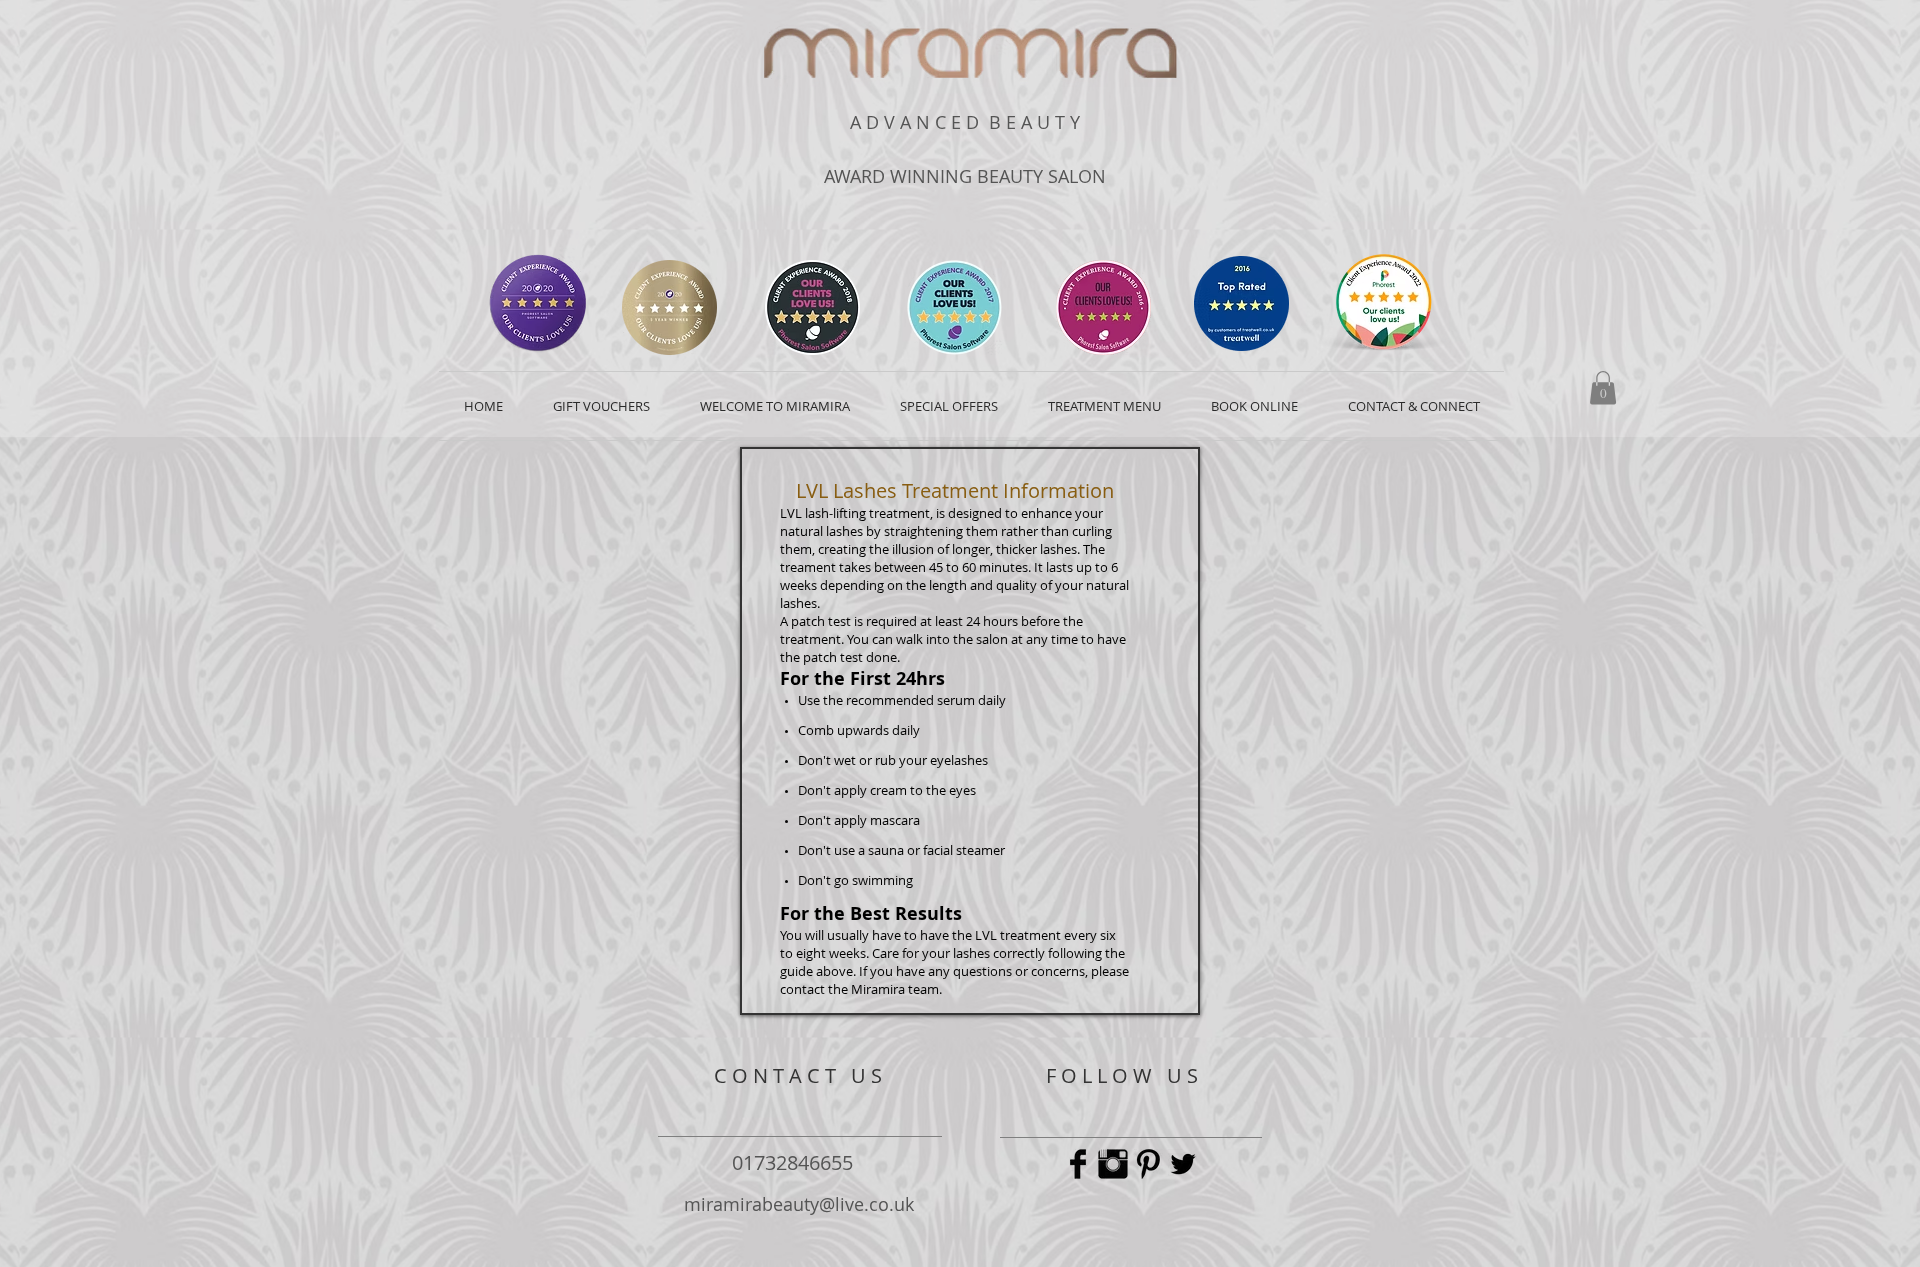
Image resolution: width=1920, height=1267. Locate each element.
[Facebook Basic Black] (1078, 1164)
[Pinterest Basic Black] (1148, 1164)
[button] (1603, 387)
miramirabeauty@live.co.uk (799, 1204)
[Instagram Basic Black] (1113, 1164)
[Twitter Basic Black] (1183, 1164)
